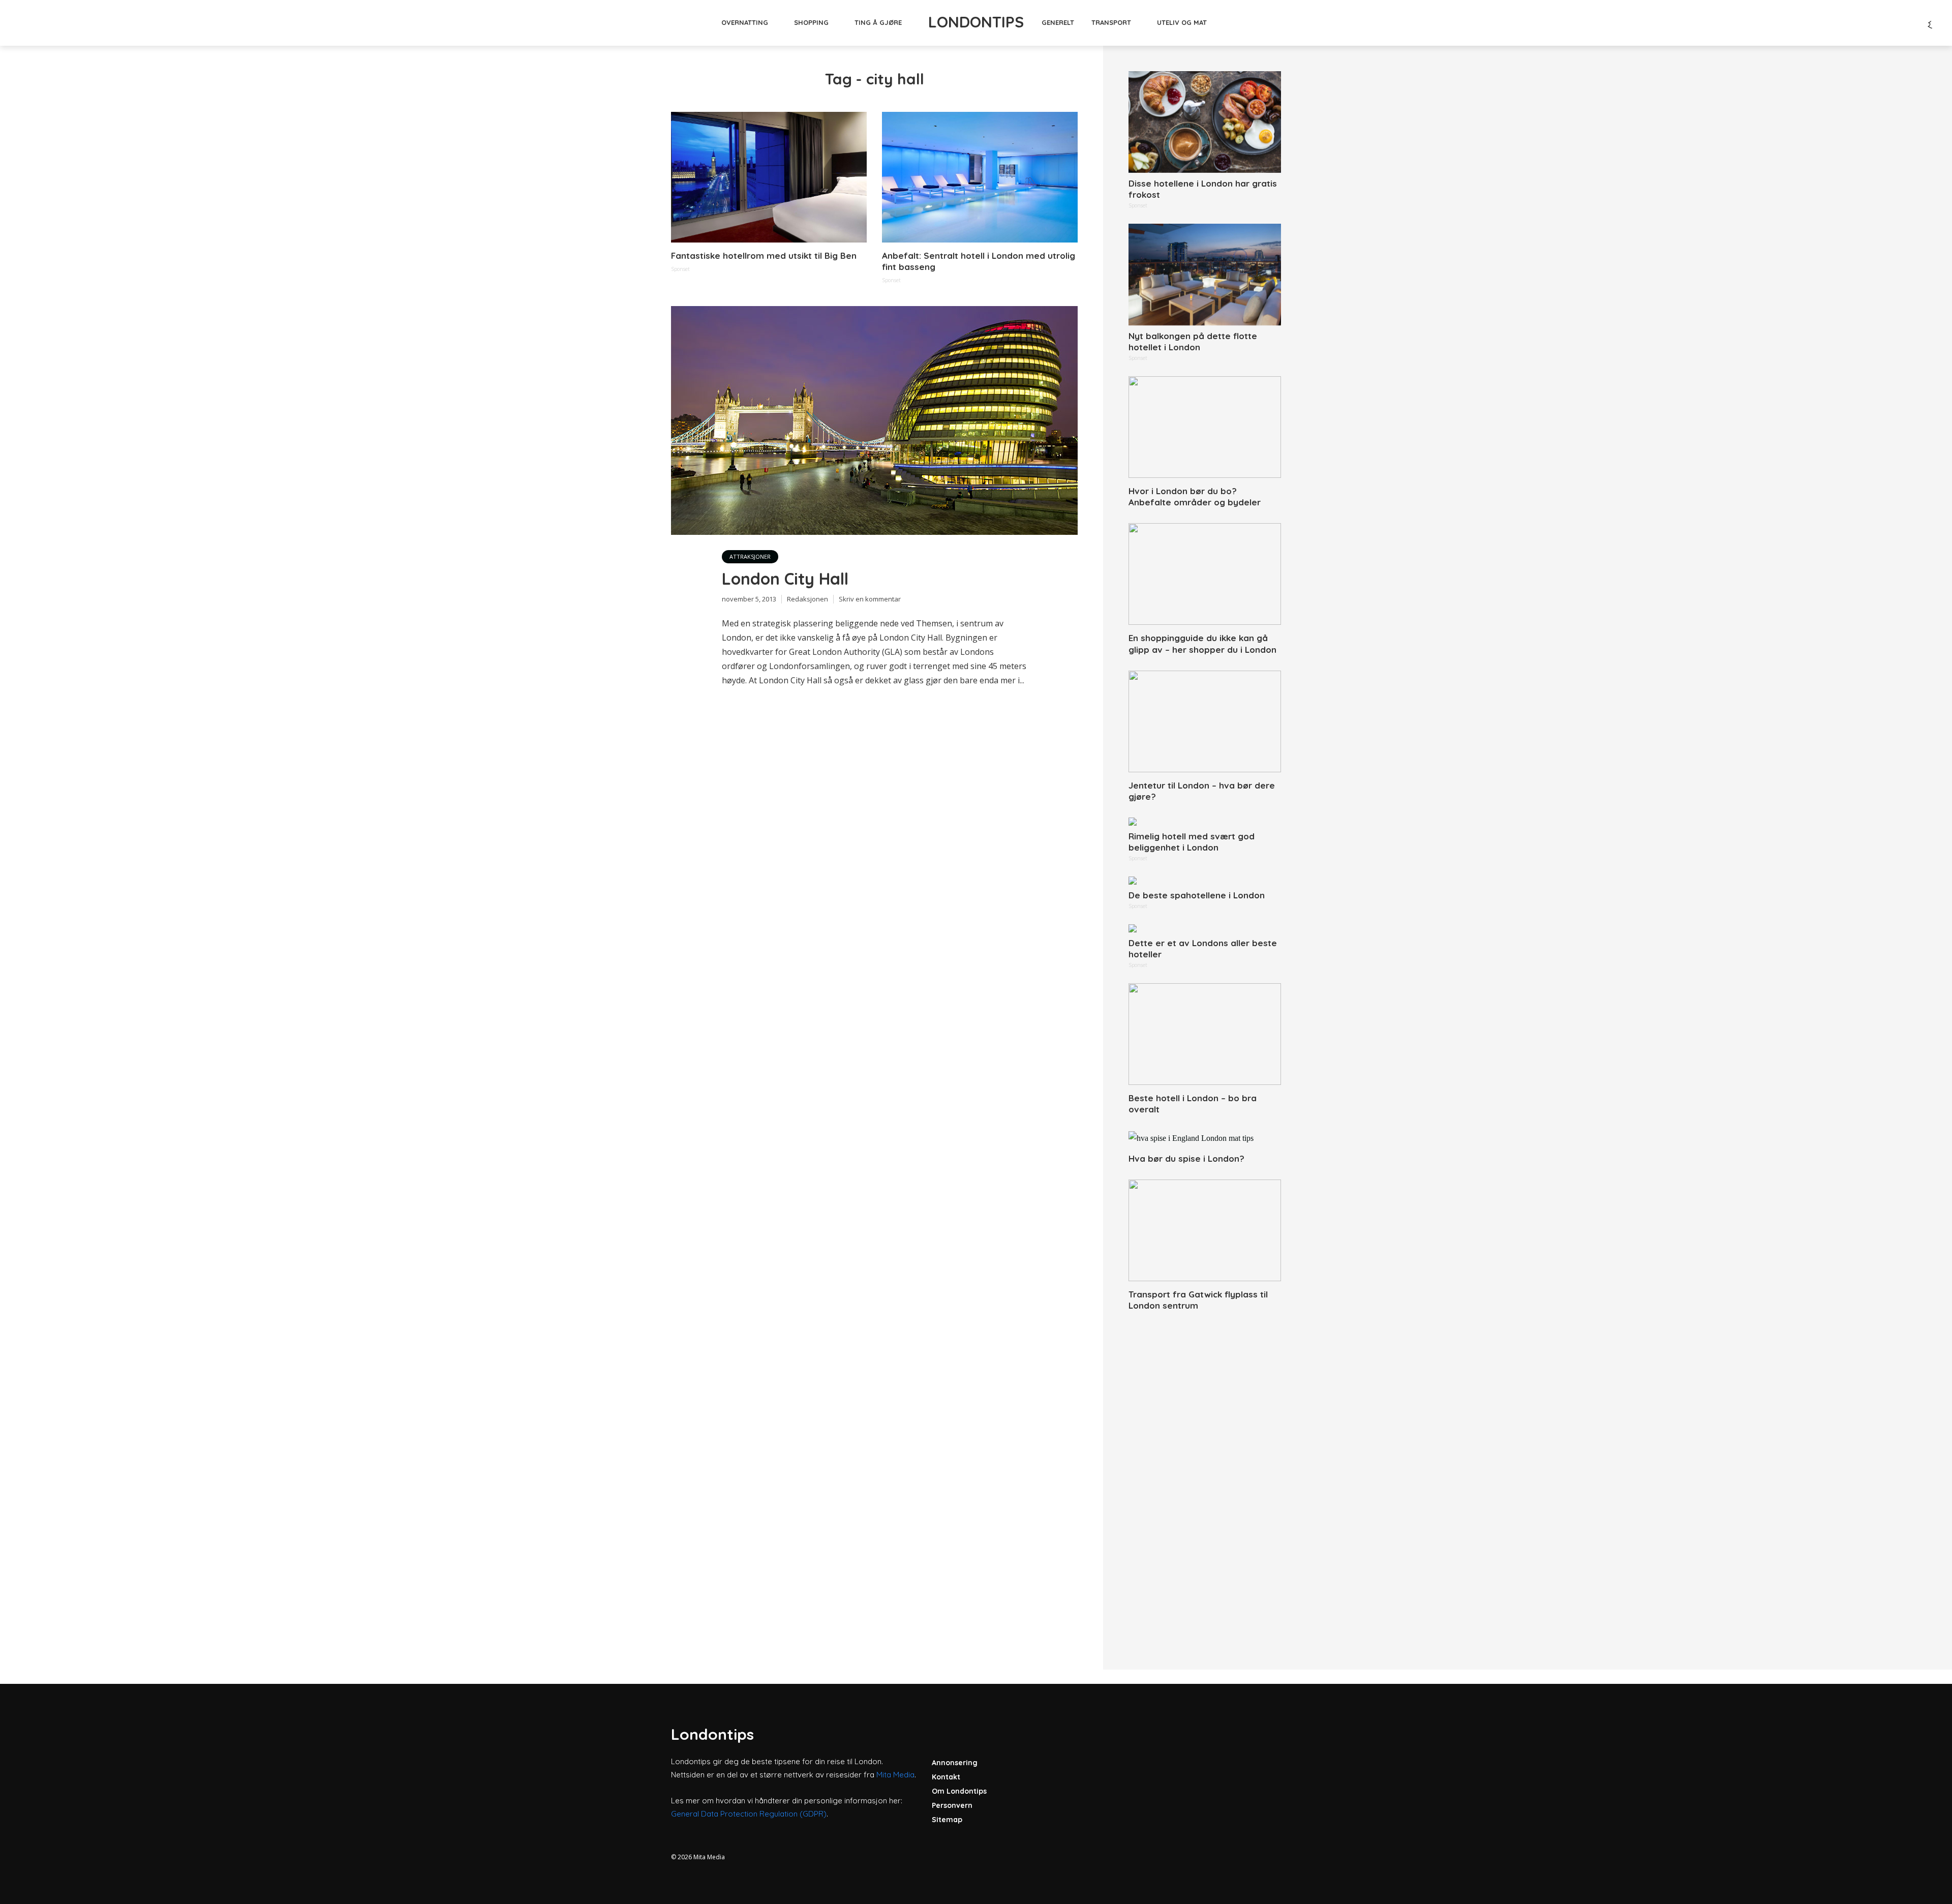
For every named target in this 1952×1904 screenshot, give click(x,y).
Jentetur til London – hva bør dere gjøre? (1202, 791)
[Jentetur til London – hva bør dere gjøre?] (1205, 721)
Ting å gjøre (878, 22)
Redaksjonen (807, 599)
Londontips (976, 22)
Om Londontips (959, 1791)
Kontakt (946, 1777)
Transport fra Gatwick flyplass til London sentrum (1198, 1300)
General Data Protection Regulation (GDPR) (749, 1814)
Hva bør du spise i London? (1186, 1158)
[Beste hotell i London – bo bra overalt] (1205, 1034)
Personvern (952, 1805)
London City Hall (785, 579)
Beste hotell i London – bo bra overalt (1193, 1104)
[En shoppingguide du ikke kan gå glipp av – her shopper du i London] (1205, 574)
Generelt (1058, 22)
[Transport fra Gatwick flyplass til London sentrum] (1205, 1230)
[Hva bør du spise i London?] (1205, 1138)
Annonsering (955, 1763)
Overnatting (745, 22)
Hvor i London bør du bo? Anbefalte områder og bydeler (1195, 496)
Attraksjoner (750, 556)
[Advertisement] (1205, 1479)
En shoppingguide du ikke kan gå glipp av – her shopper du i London (1202, 643)
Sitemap (947, 1820)
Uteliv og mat (1182, 22)
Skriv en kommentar (870, 599)
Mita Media (895, 1775)
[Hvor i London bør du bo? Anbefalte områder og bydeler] (1205, 427)
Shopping (811, 22)
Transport (1111, 22)
